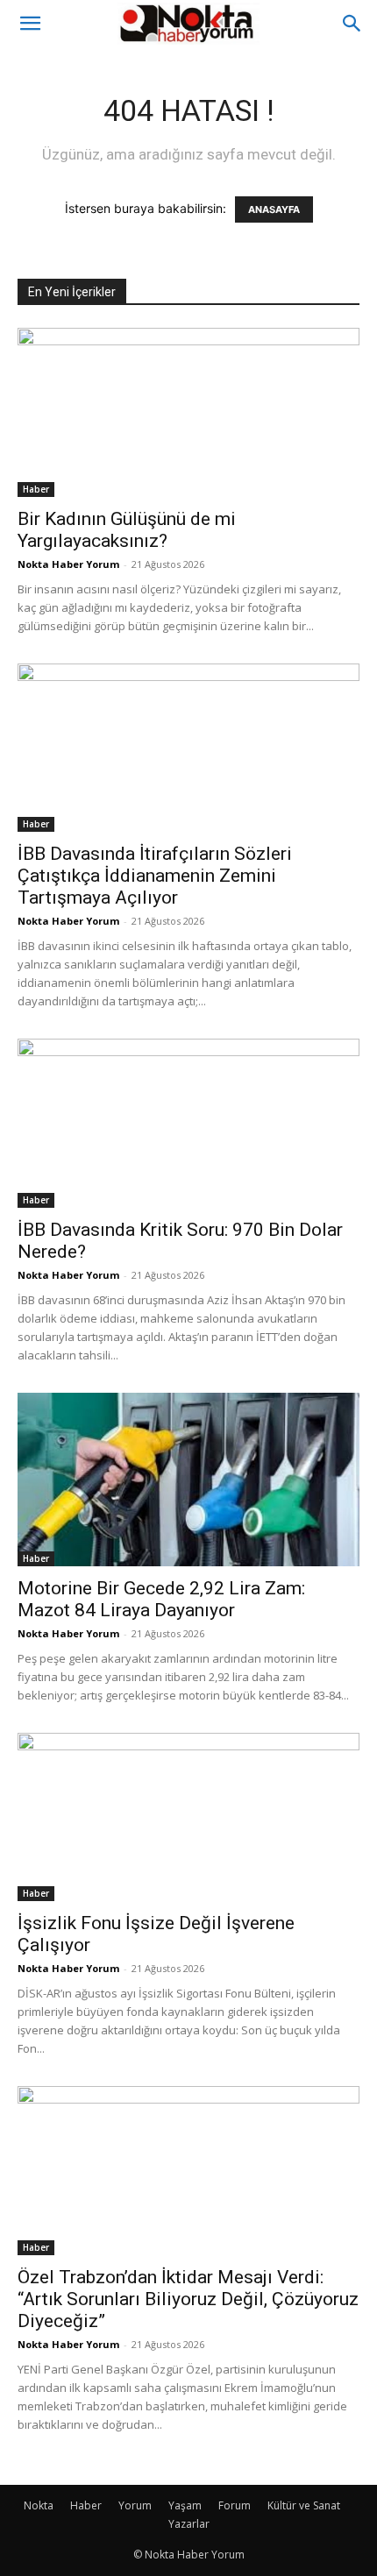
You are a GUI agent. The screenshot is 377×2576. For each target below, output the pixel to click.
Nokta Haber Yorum (68, 564)
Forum (235, 2505)
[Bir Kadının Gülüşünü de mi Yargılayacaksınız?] (188, 412)
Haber (36, 489)
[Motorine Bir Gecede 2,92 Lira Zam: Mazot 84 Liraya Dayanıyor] (188, 1480)
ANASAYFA (274, 209)
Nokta (39, 2505)
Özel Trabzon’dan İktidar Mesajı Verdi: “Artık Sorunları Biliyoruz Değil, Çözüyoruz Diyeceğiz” (188, 2299)
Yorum (135, 2505)
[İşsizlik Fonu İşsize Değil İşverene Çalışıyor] (188, 1817)
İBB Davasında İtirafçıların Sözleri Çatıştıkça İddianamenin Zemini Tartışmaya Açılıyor (155, 876)
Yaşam (185, 2505)
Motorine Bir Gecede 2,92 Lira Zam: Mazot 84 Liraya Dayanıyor (161, 1599)
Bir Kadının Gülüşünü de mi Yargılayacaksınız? (127, 530)
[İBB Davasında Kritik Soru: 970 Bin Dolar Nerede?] (188, 1123)
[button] (30, 24)
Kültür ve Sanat (304, 2505)
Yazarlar (189, 2524)
